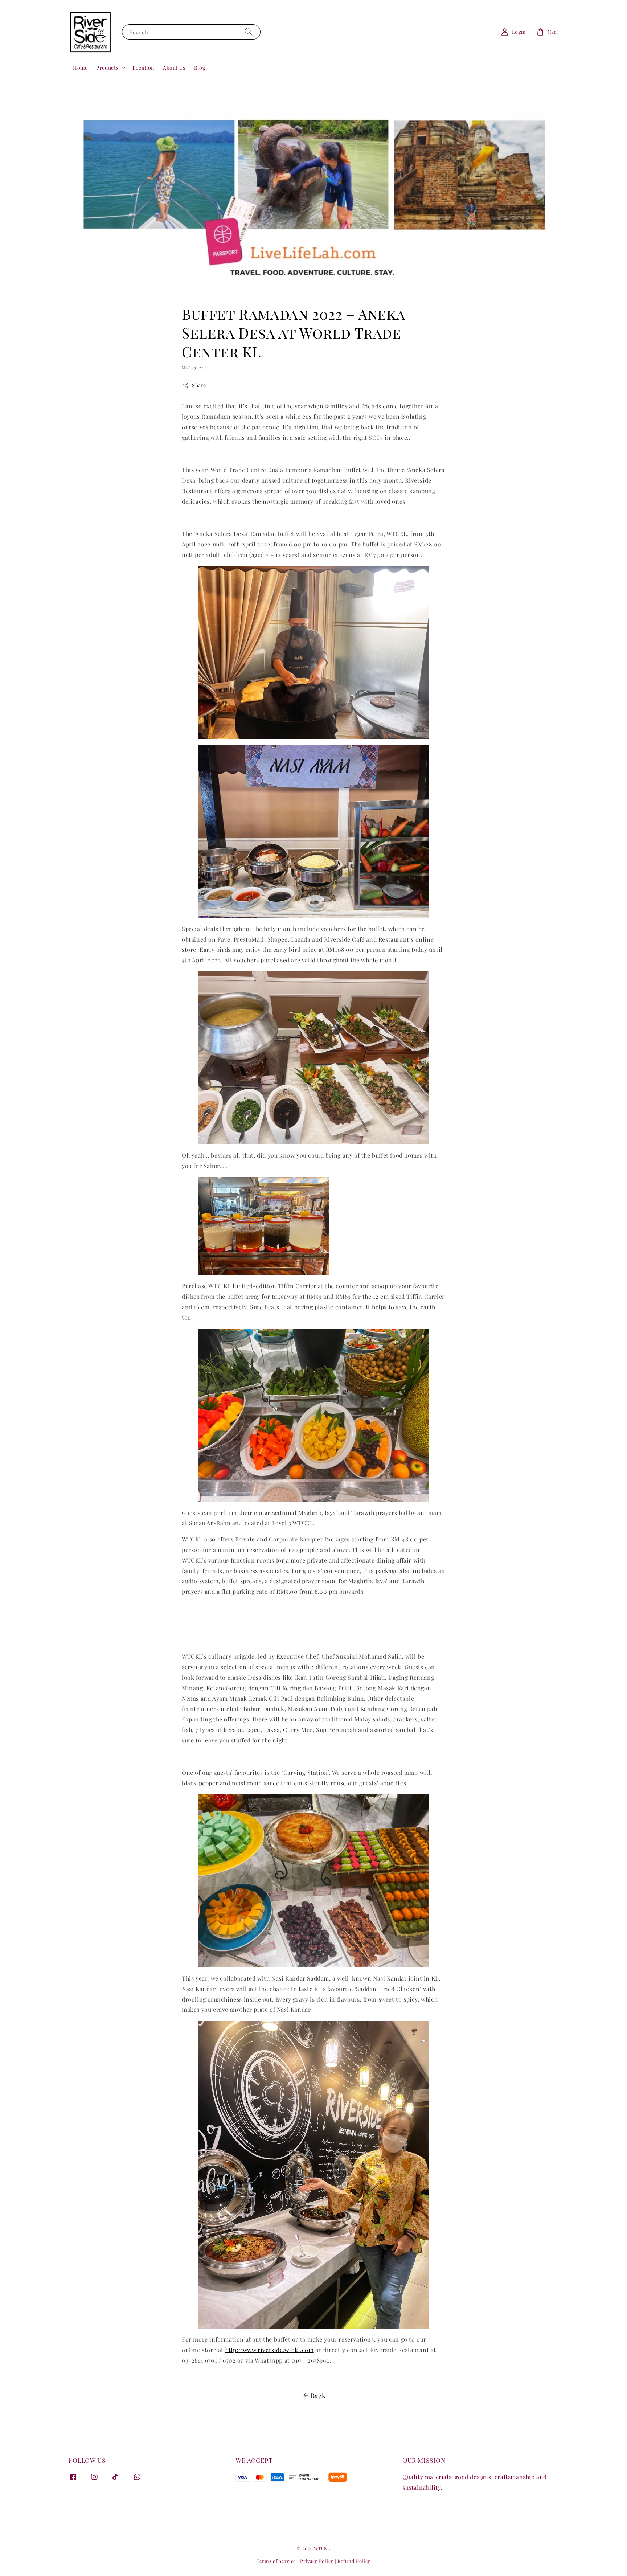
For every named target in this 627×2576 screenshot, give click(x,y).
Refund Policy (354, 2561)
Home (80, 68)
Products (107, 68)
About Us (174, 68)
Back (318, 2396)
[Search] (249, 32)
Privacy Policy (317, 2561)
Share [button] (199, 385)
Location (143, 68)
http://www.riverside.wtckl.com (270, 2350)
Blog (200, 68)
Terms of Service (276, 2561)
